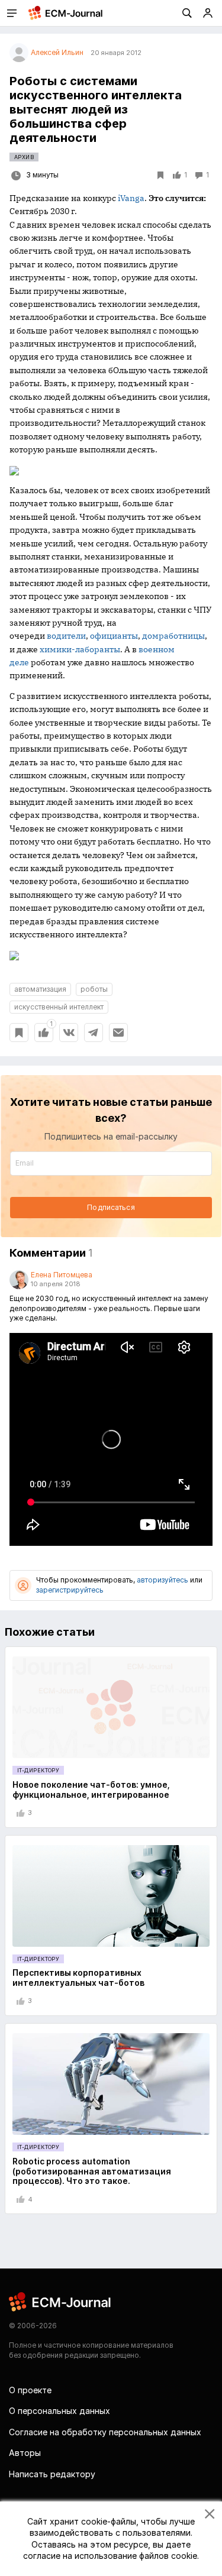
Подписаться (111, 1207)
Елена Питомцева (62, 1275)
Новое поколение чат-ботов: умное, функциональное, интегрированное (91, 1789)
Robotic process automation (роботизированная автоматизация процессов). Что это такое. (92, 2171)
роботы (94, 989)
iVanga (131, 198)
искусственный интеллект (59, 1007)
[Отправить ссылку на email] (118, 1033)
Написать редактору (52, 2474)
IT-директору (38, 1770)
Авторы (25, 2453)
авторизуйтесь (163, 1580)
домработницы (173, 636)
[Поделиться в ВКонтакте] (69, 1033)
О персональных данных (59, 2411)
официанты (114, 636)
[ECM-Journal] (60, 2301)
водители (66, 636)
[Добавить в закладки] (19, 1033)
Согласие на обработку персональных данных (105, 2432)
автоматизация (40, 989)
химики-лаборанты (80, 649)
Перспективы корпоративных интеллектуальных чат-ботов (78, 1978)
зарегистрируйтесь (70, 1590)
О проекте (30, 2390)
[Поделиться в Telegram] (94, 1033)
